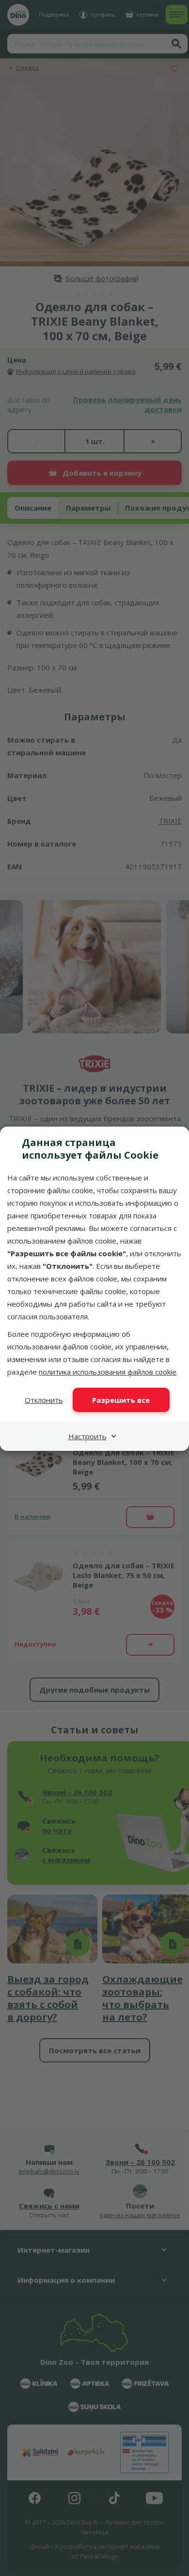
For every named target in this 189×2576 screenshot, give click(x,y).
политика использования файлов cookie (108, 1372)
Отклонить (44, 1400)
